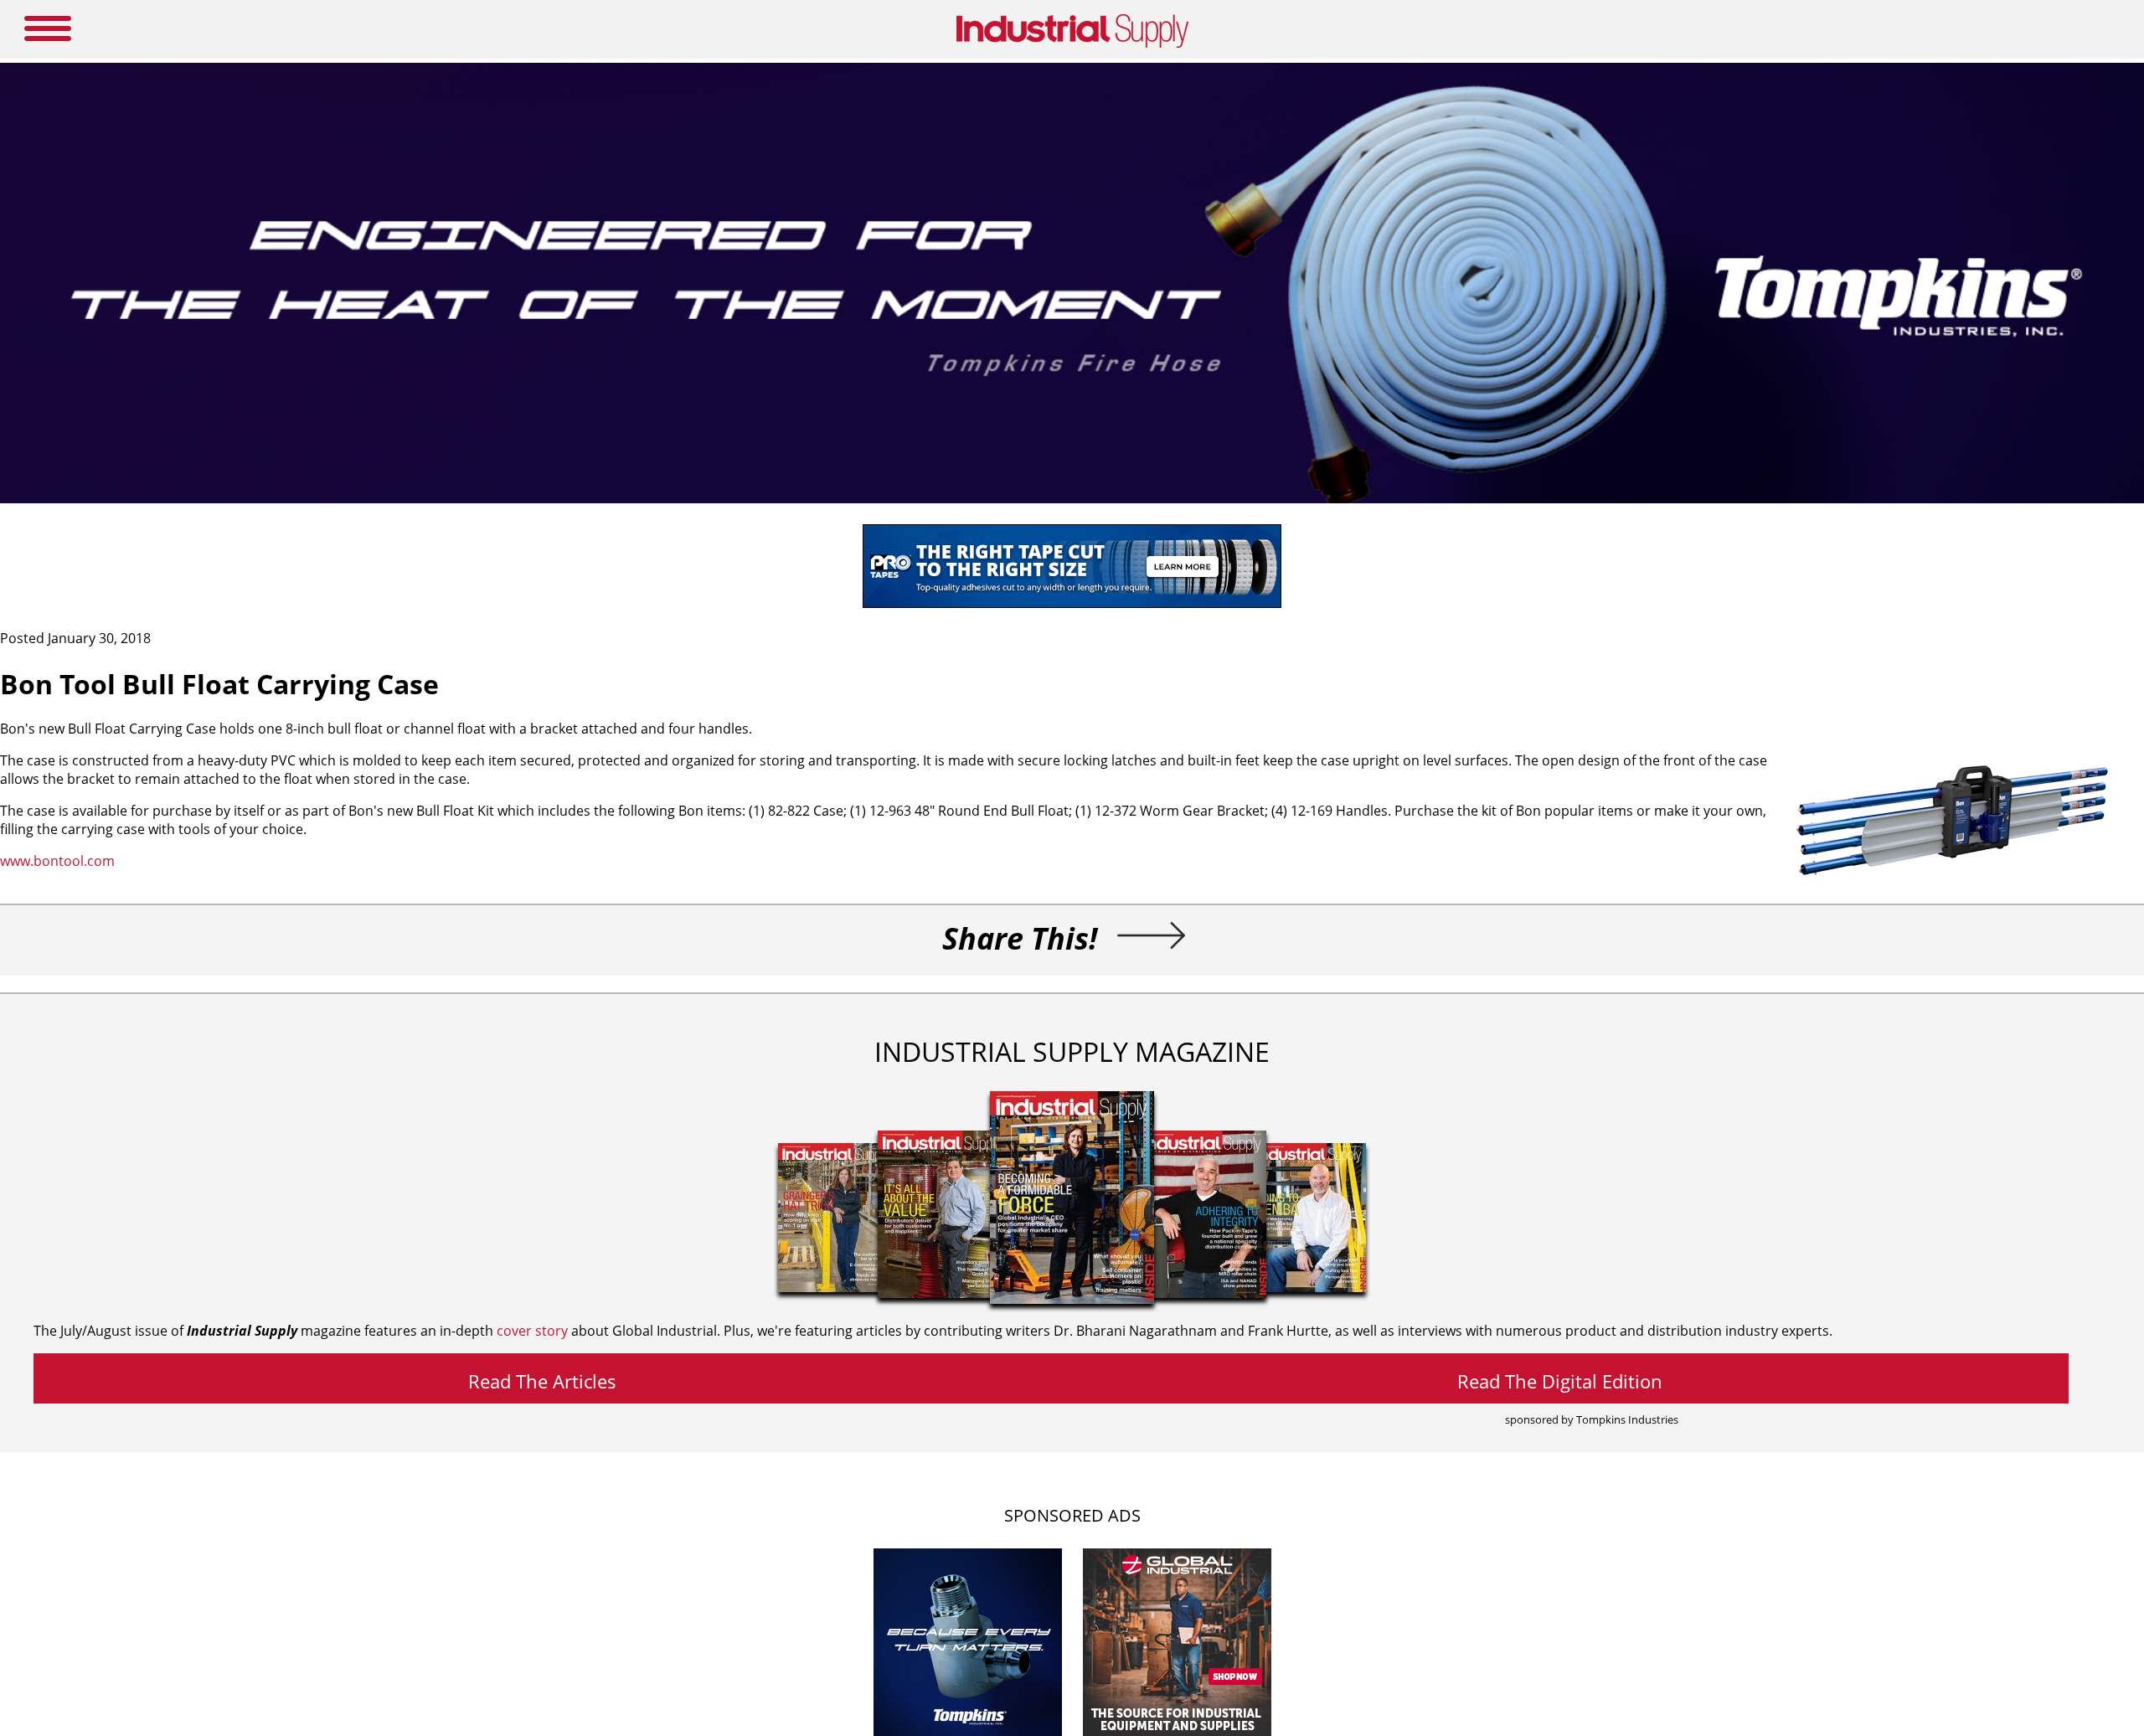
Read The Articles (542, 1381)
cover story (532, 1331)
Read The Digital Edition (1560, 1381)
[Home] (1072, 44)
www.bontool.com (57, 861)
